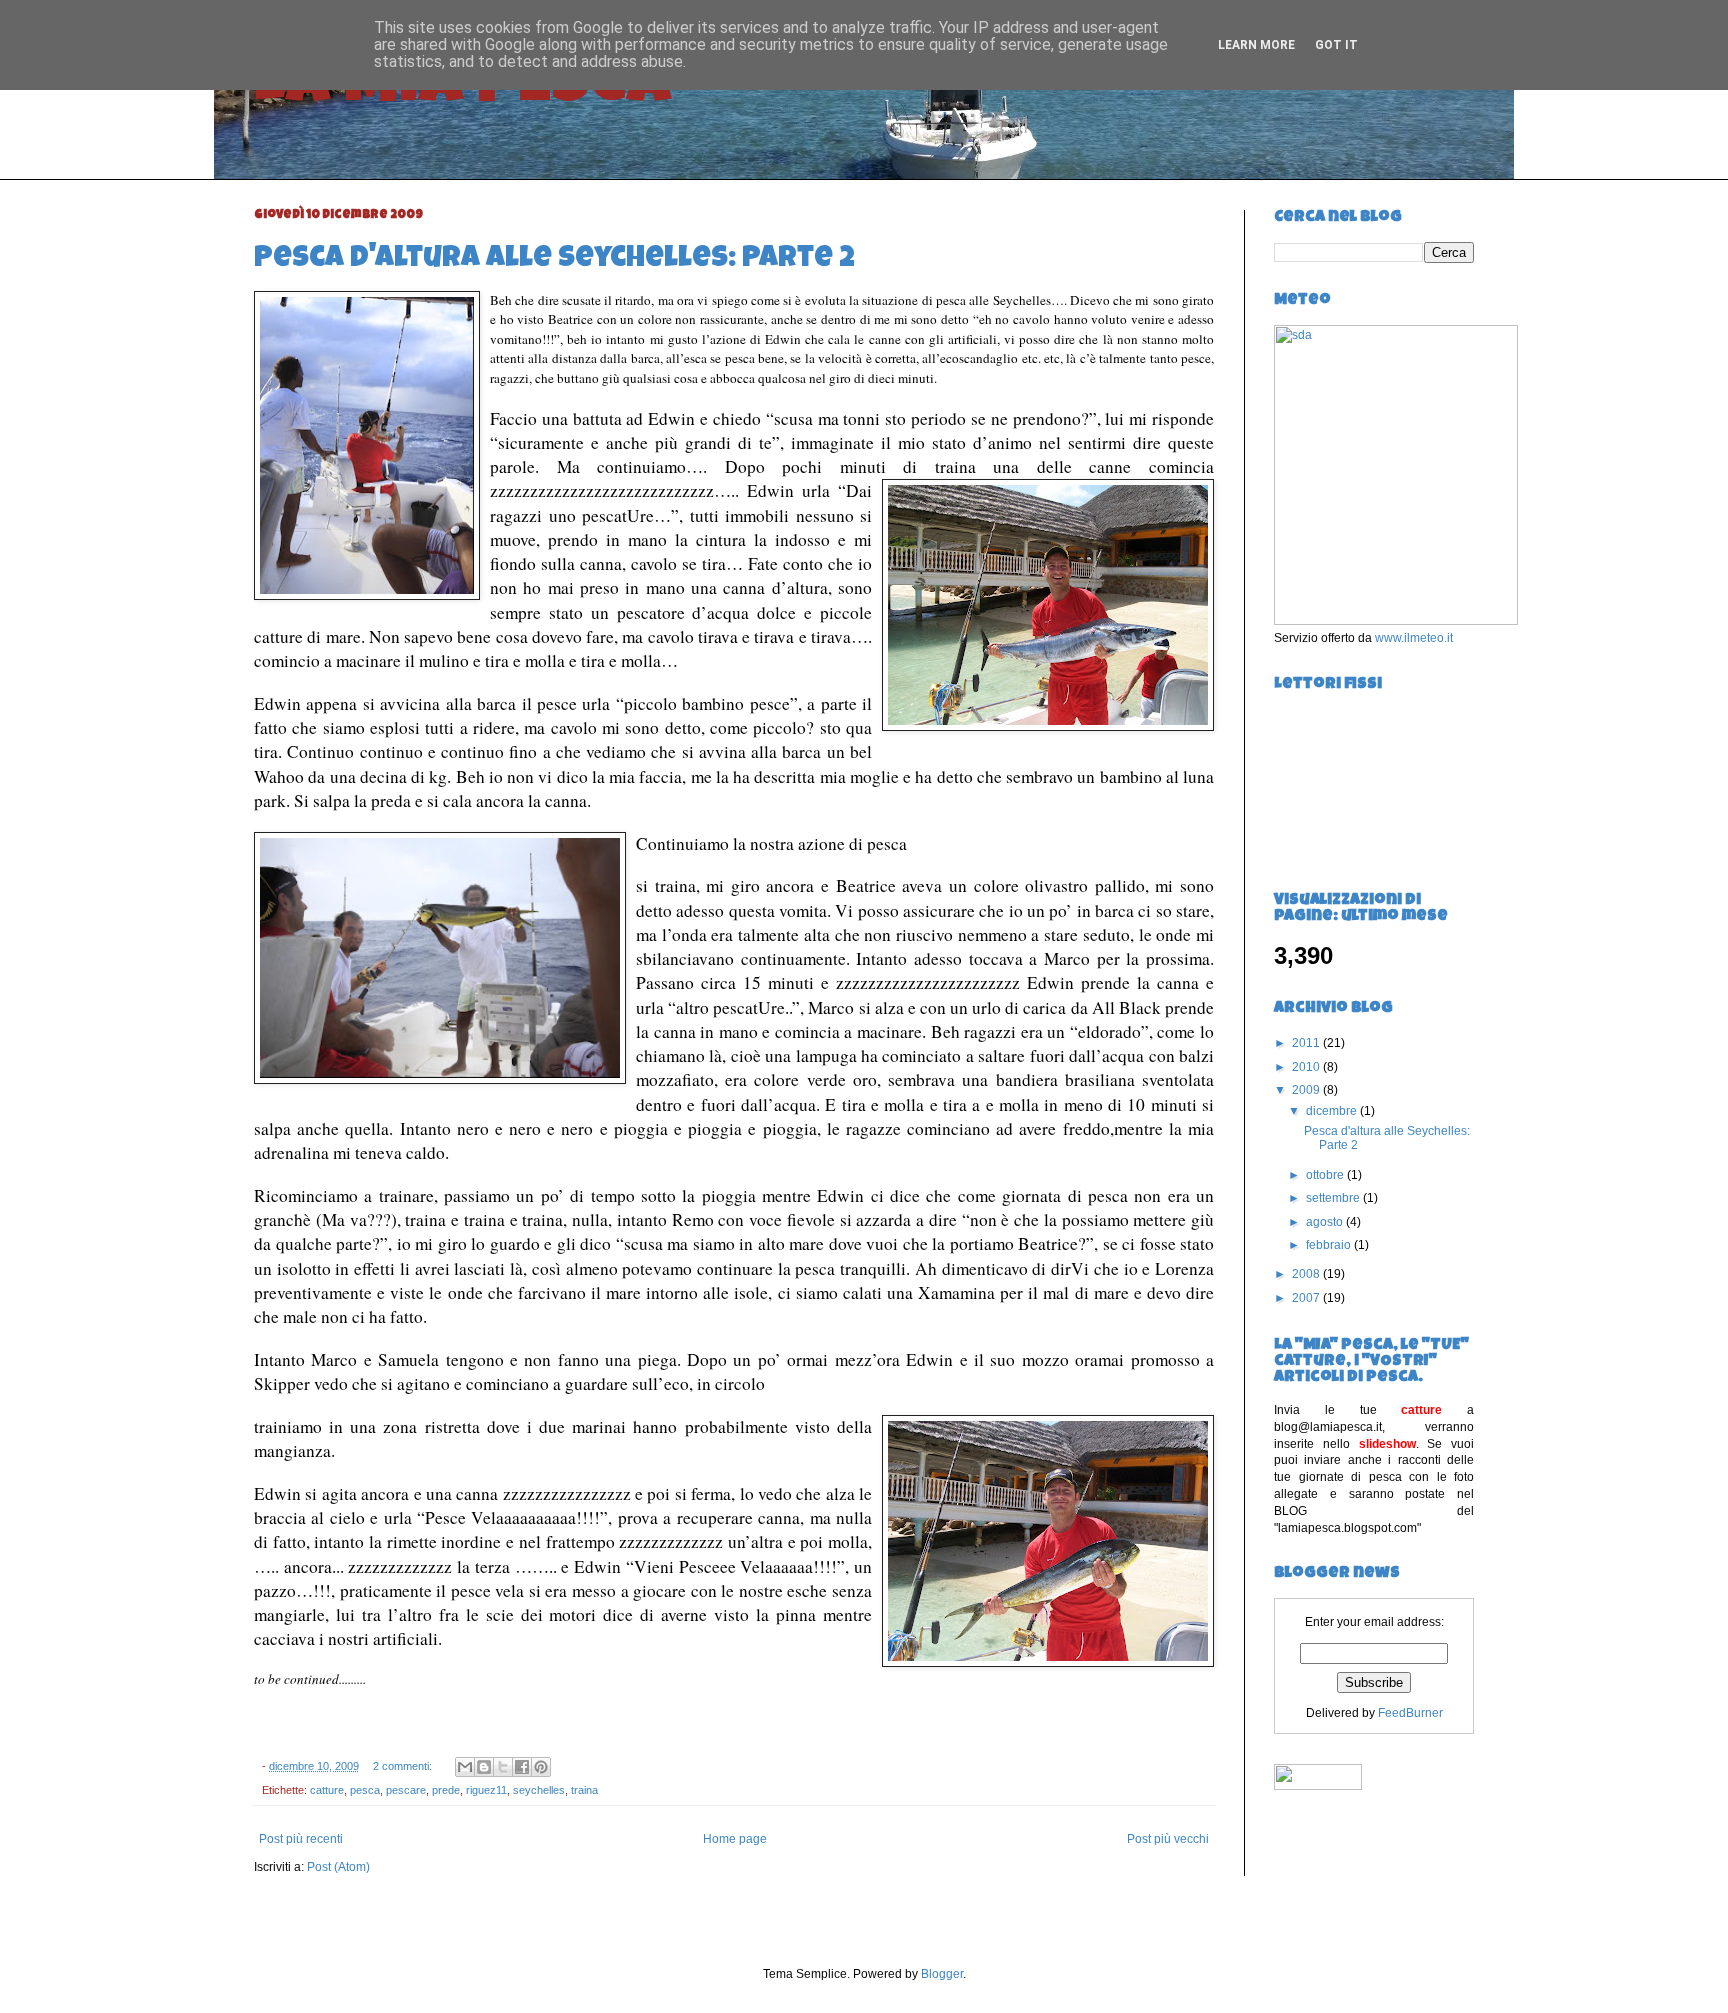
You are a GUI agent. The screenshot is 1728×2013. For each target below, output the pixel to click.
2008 (1307, 1274)
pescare (406, 1790)
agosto (1326, 1222)
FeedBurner (1410, 1713)
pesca (365, 1790)
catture (327, 1790)
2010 (1307, 1067)
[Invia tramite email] (465, 1767)
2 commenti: (404, 1766)
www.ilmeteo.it (1414, 638)
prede (446, 1790)
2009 (1307, 1090)
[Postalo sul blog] (484, 1767)
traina (584, 1790)
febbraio (1330, 1245)
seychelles (539, 1790)
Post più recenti (301, 1839)
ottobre (1326, 1175)
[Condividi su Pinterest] (541, 1767)
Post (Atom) (338, 1867)
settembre (1334, 1198)
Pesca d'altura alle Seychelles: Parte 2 (554, 260)
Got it (1336, 45)
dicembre (1333, 1111)
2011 (1307, 1043)
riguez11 (486, 1790)
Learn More (1256, 45)
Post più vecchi (1168, 1839)
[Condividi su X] (503, 1767)
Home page (735, 1839)
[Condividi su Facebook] (522, 1767)
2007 (1307, 1298)
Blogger (942, 1974)
